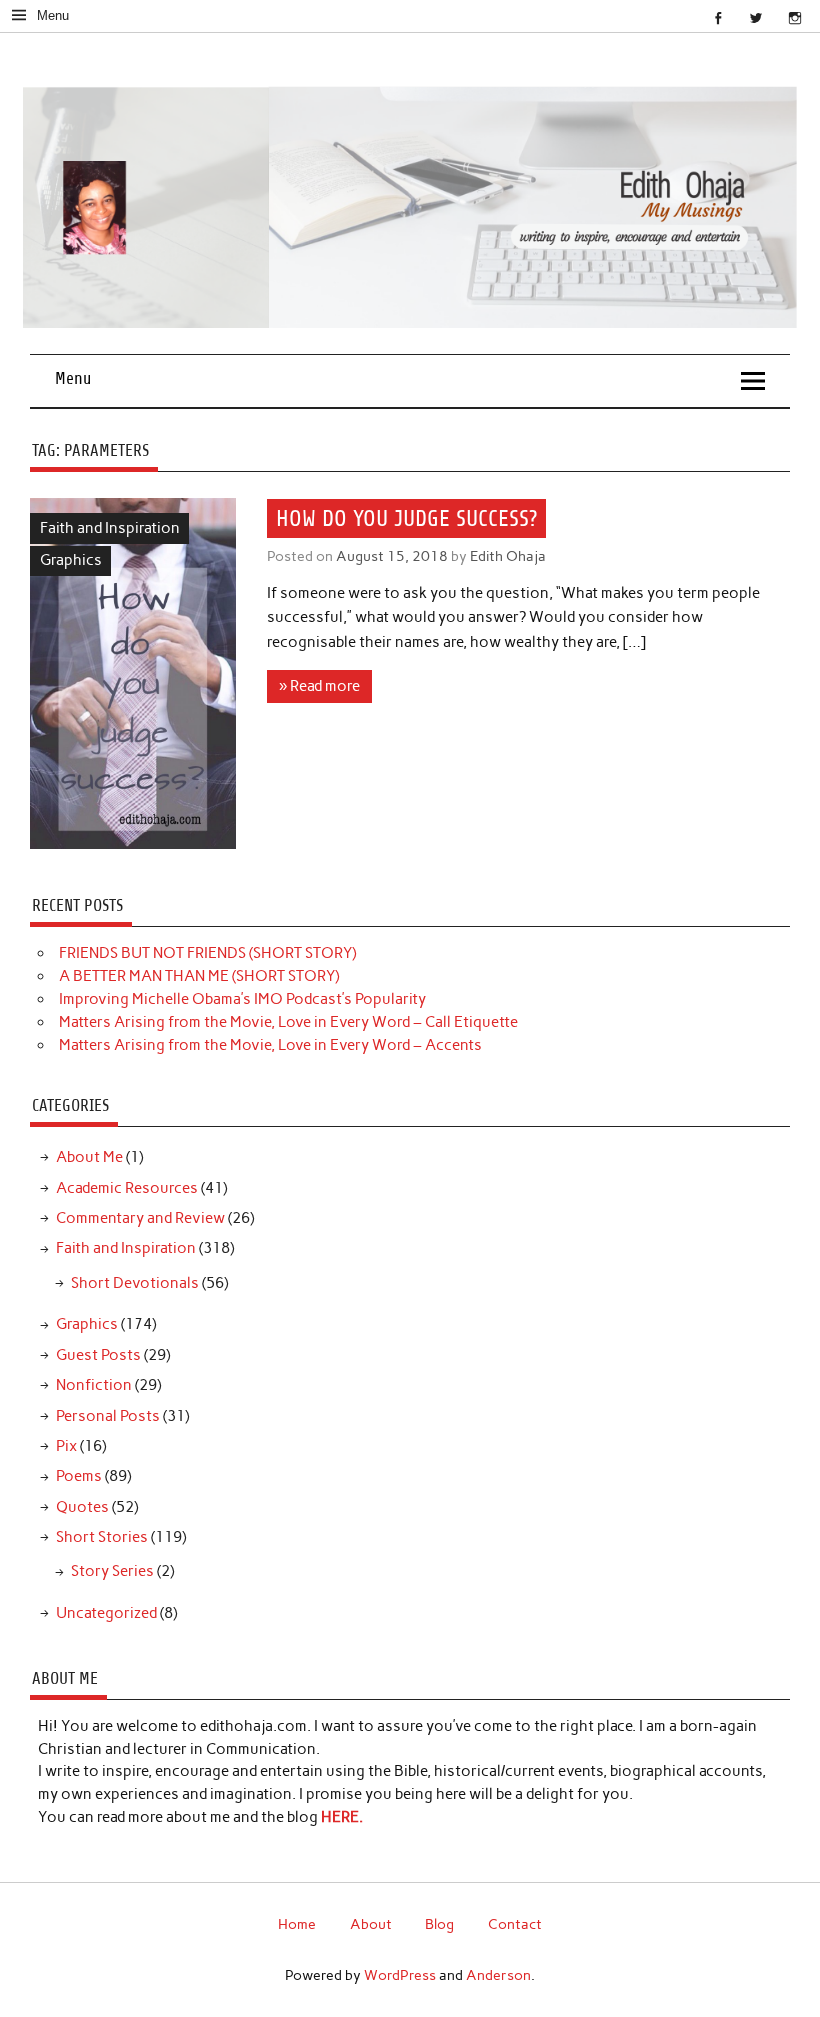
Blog (439, 1924)
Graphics (71, 560)
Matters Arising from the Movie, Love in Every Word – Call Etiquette (288, 1022)
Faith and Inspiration (110, 528)
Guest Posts (98, 1355)
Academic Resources (127, 1188)
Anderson (498, 1975)
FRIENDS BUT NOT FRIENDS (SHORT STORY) (207, 953)
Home (297, 1924)
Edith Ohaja (508, 556)
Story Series (112, 1571)
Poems (79, 1476)
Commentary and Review (140, 1218)
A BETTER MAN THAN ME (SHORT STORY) (199, 976)
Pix (66, 1446)
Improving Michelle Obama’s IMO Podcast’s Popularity (242, 999)
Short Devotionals (135, 1283)
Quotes (82, 1507)
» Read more (319, 686)
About (371, 1924)
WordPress (400, 1975)
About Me (89, 1157)
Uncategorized (106, 1613)
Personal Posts (108, 1416)
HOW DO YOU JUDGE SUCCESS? (406, 518)
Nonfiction (94, 1385)
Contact (515, 1924)
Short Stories (102, 1537)
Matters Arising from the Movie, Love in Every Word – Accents (270, 1045)
